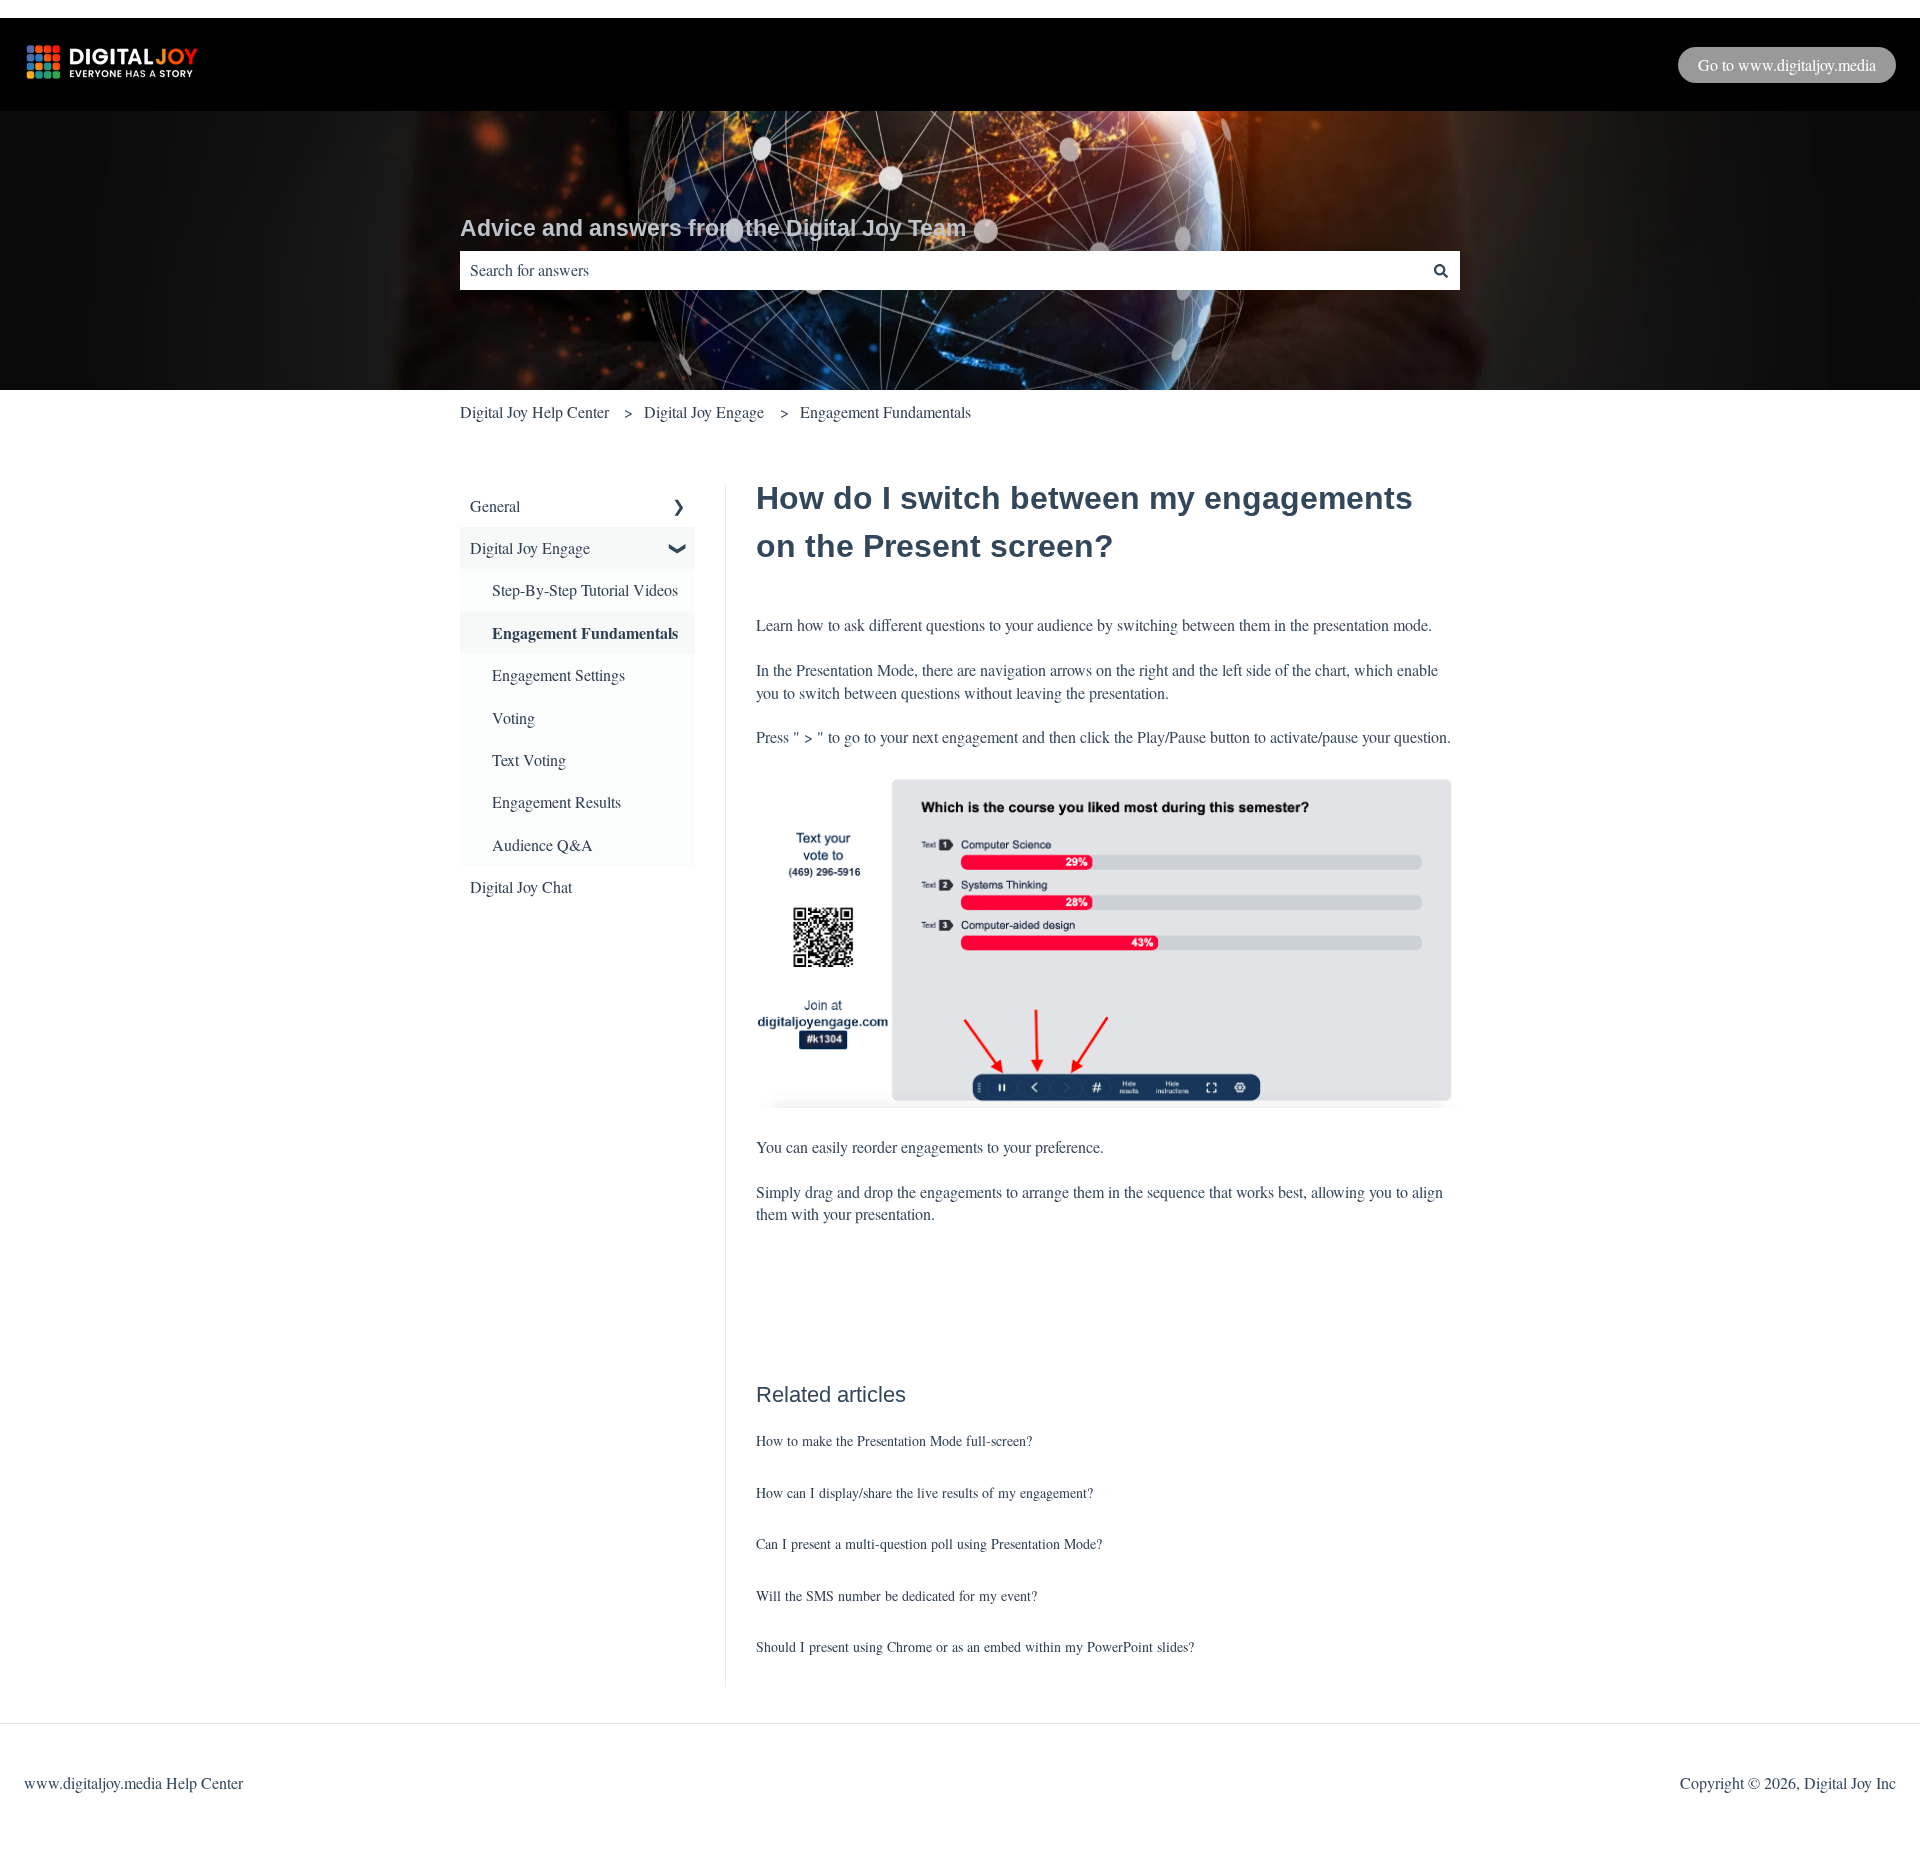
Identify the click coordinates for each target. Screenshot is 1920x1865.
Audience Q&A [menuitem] (542, 844)
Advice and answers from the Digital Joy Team (713, 228)
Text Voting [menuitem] (529, 759)
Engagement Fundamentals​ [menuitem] (585, 632)
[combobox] (941, 270)
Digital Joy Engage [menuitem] (530, 547)
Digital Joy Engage (704, 411)
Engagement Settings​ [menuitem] (558, 674)
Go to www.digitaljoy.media (1787, 64)
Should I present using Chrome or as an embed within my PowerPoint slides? (975, 1646)
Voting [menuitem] (513, 717)
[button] (679, 507)
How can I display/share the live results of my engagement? (924, 1492)
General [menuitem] (495, 505)
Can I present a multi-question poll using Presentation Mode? (929, 1543)
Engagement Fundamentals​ (885, 411)
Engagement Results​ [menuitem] (556, 801)
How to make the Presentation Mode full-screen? (894, 1440)
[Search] (1441, 270)
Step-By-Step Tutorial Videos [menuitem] (585, 589)
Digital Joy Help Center (534, 411)
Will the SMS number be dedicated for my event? (896, 1595)
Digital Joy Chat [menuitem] (521, 886)
